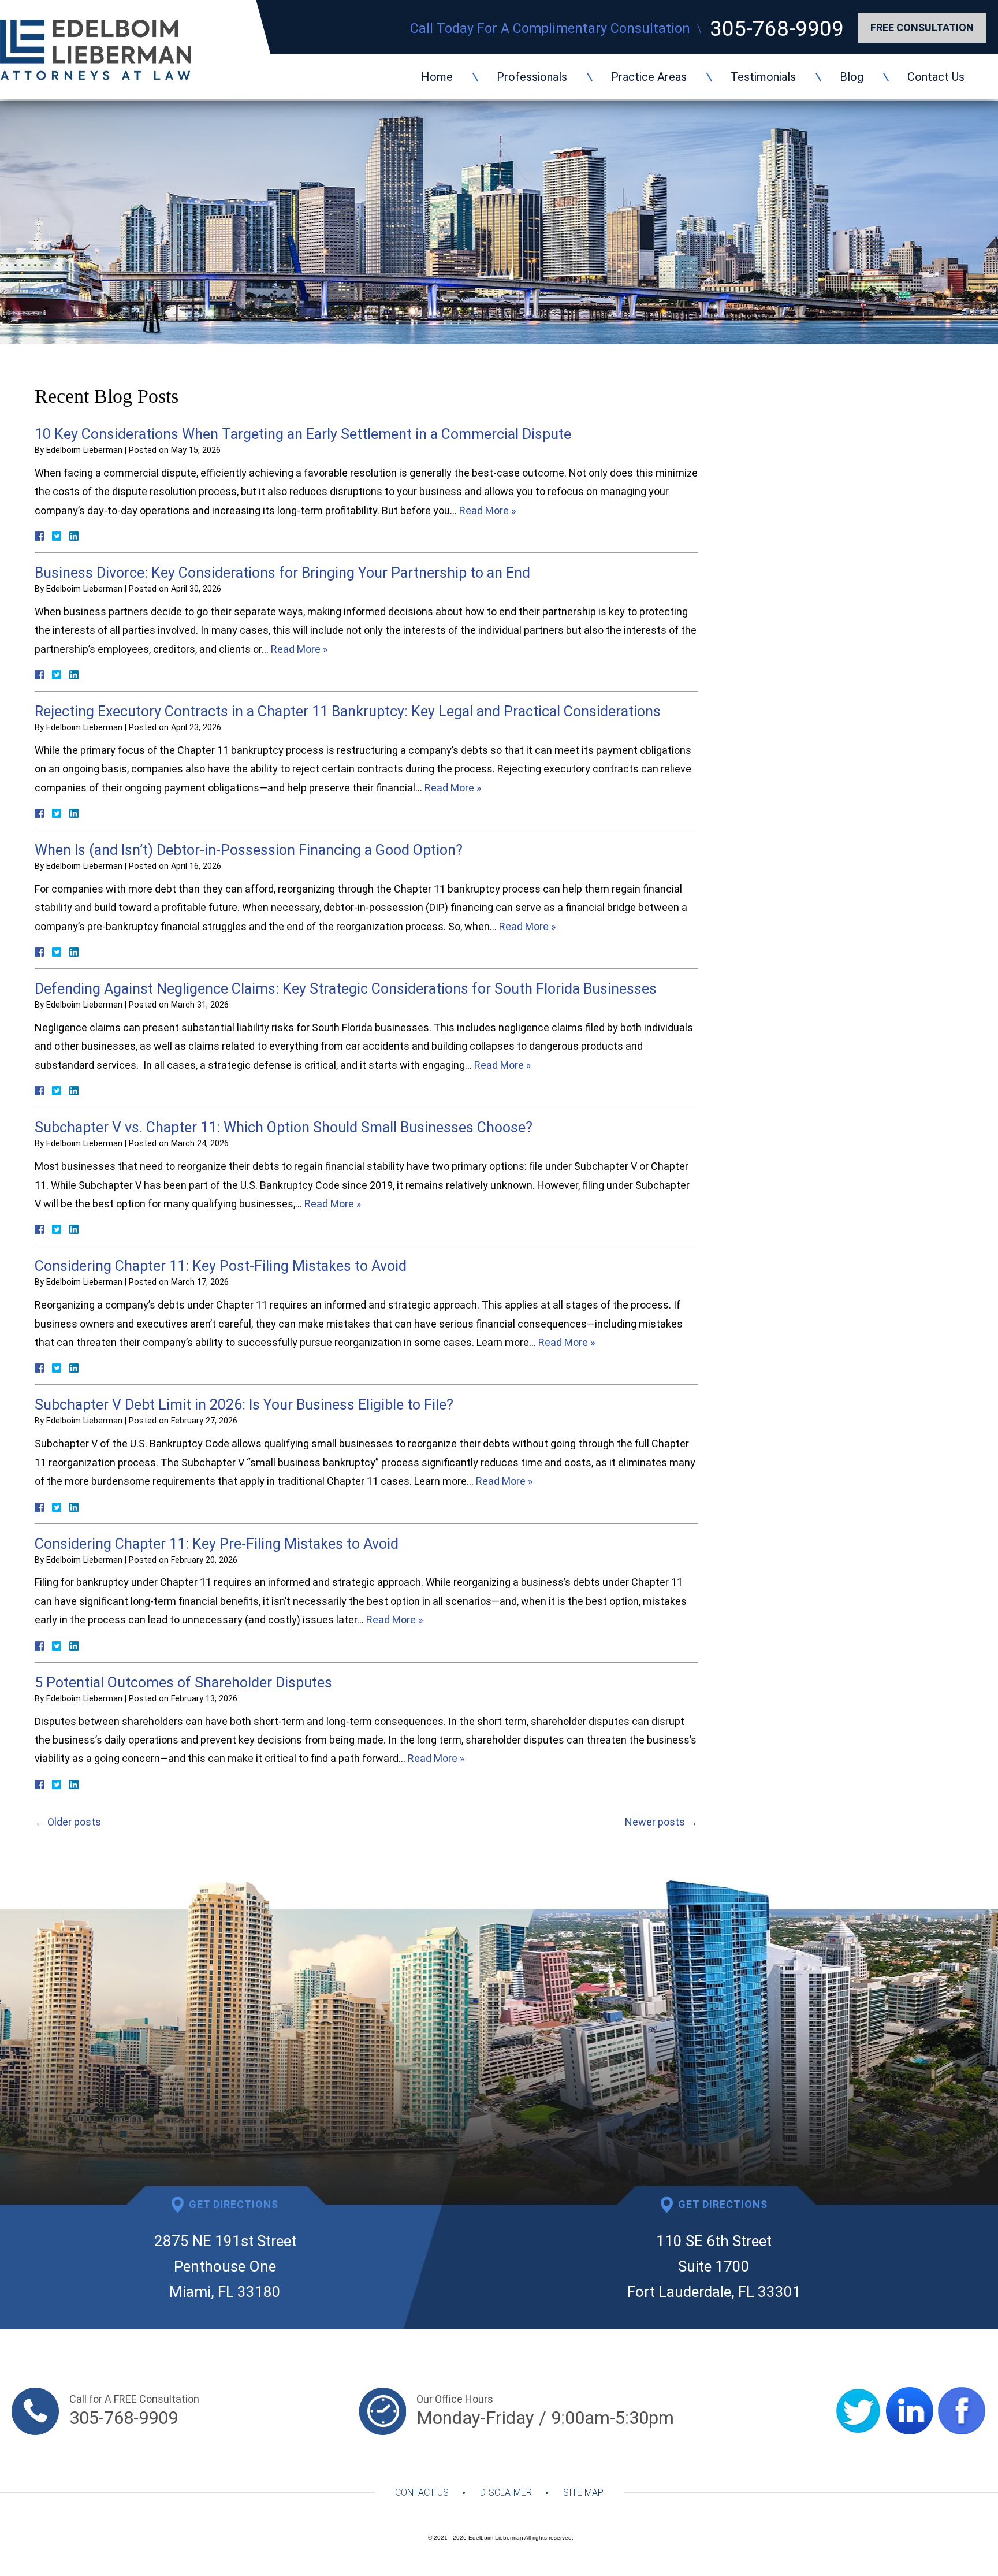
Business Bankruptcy (864, 724)
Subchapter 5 (778, 467)
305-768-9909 (777, 29)
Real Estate (774, 615)
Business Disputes (790, 431)
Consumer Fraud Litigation (811, 550)
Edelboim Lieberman (496, 2538)
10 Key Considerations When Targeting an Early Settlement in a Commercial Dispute (303, 434)
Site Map (583, 2493)
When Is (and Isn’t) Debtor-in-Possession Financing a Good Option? (249, 850)
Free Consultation (922, 27)
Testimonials (763, 77)
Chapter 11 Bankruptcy (802, 449)
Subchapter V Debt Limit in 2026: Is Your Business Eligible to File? (244, 1405)
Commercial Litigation (800, 532)
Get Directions (234, 2204)
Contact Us (936, 77)
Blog (852, 77)
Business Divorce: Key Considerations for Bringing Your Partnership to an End (282, 573)
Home (437, 77)
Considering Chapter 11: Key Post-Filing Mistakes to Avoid (221, 1266)
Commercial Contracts (802, 514)
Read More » (487, 510)
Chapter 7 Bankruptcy (799, 496)
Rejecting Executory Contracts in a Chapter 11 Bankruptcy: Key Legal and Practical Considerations (348, 711)
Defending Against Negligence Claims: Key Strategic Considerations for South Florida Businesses (346, 989)
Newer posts (661, 1822)
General (763, 597)
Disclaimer (506, 2493)
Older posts (68, 1822)
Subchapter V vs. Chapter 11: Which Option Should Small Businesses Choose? (284, 1127)
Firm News (772, 579)
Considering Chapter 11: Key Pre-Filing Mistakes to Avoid (217, 1544)
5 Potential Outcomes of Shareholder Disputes (183, 1683)
